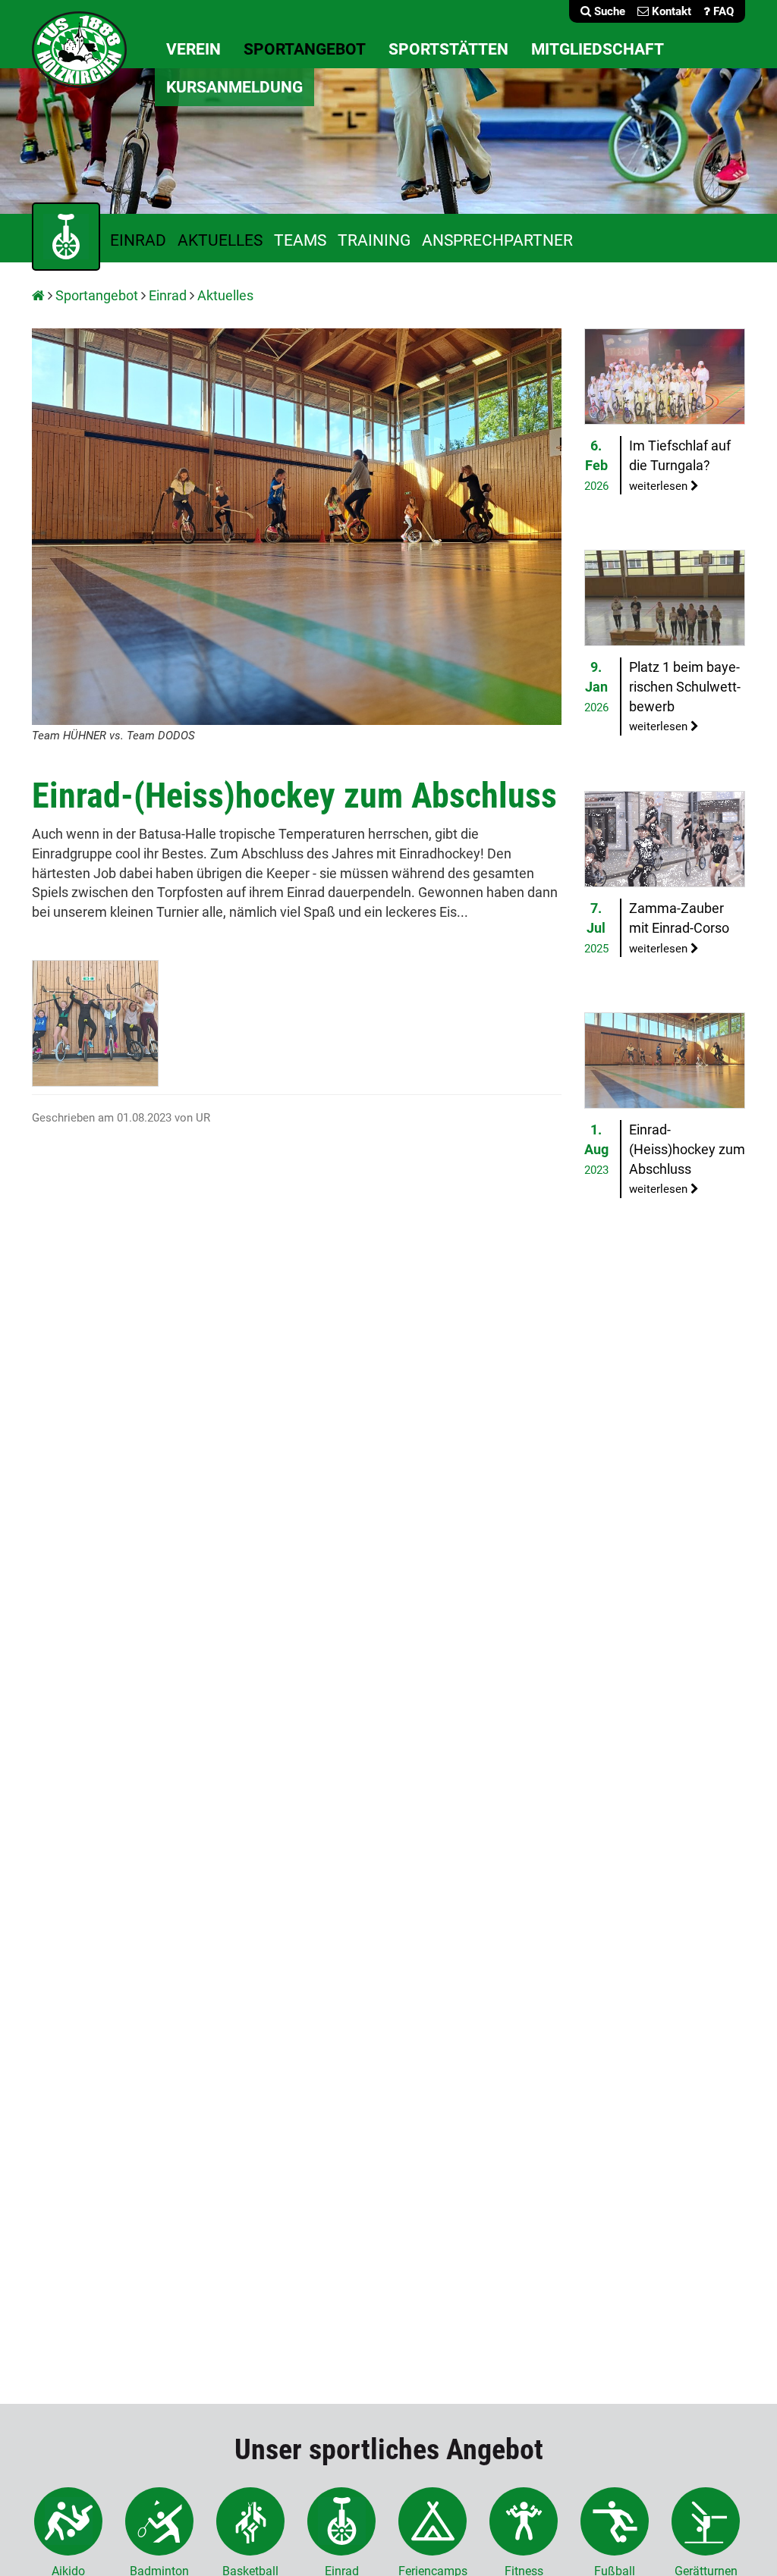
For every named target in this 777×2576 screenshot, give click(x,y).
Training (374, 240)
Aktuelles (220, 240)
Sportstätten (448, 49)
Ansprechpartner (497, 240)
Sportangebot (305, 49)
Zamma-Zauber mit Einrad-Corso (679, 927)
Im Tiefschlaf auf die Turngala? (680, 465)
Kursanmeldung (234, 87)
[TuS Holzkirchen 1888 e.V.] (79, 48)
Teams (300, 240)
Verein (193, 49)
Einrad (138, 240)
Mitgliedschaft (598, 49)
